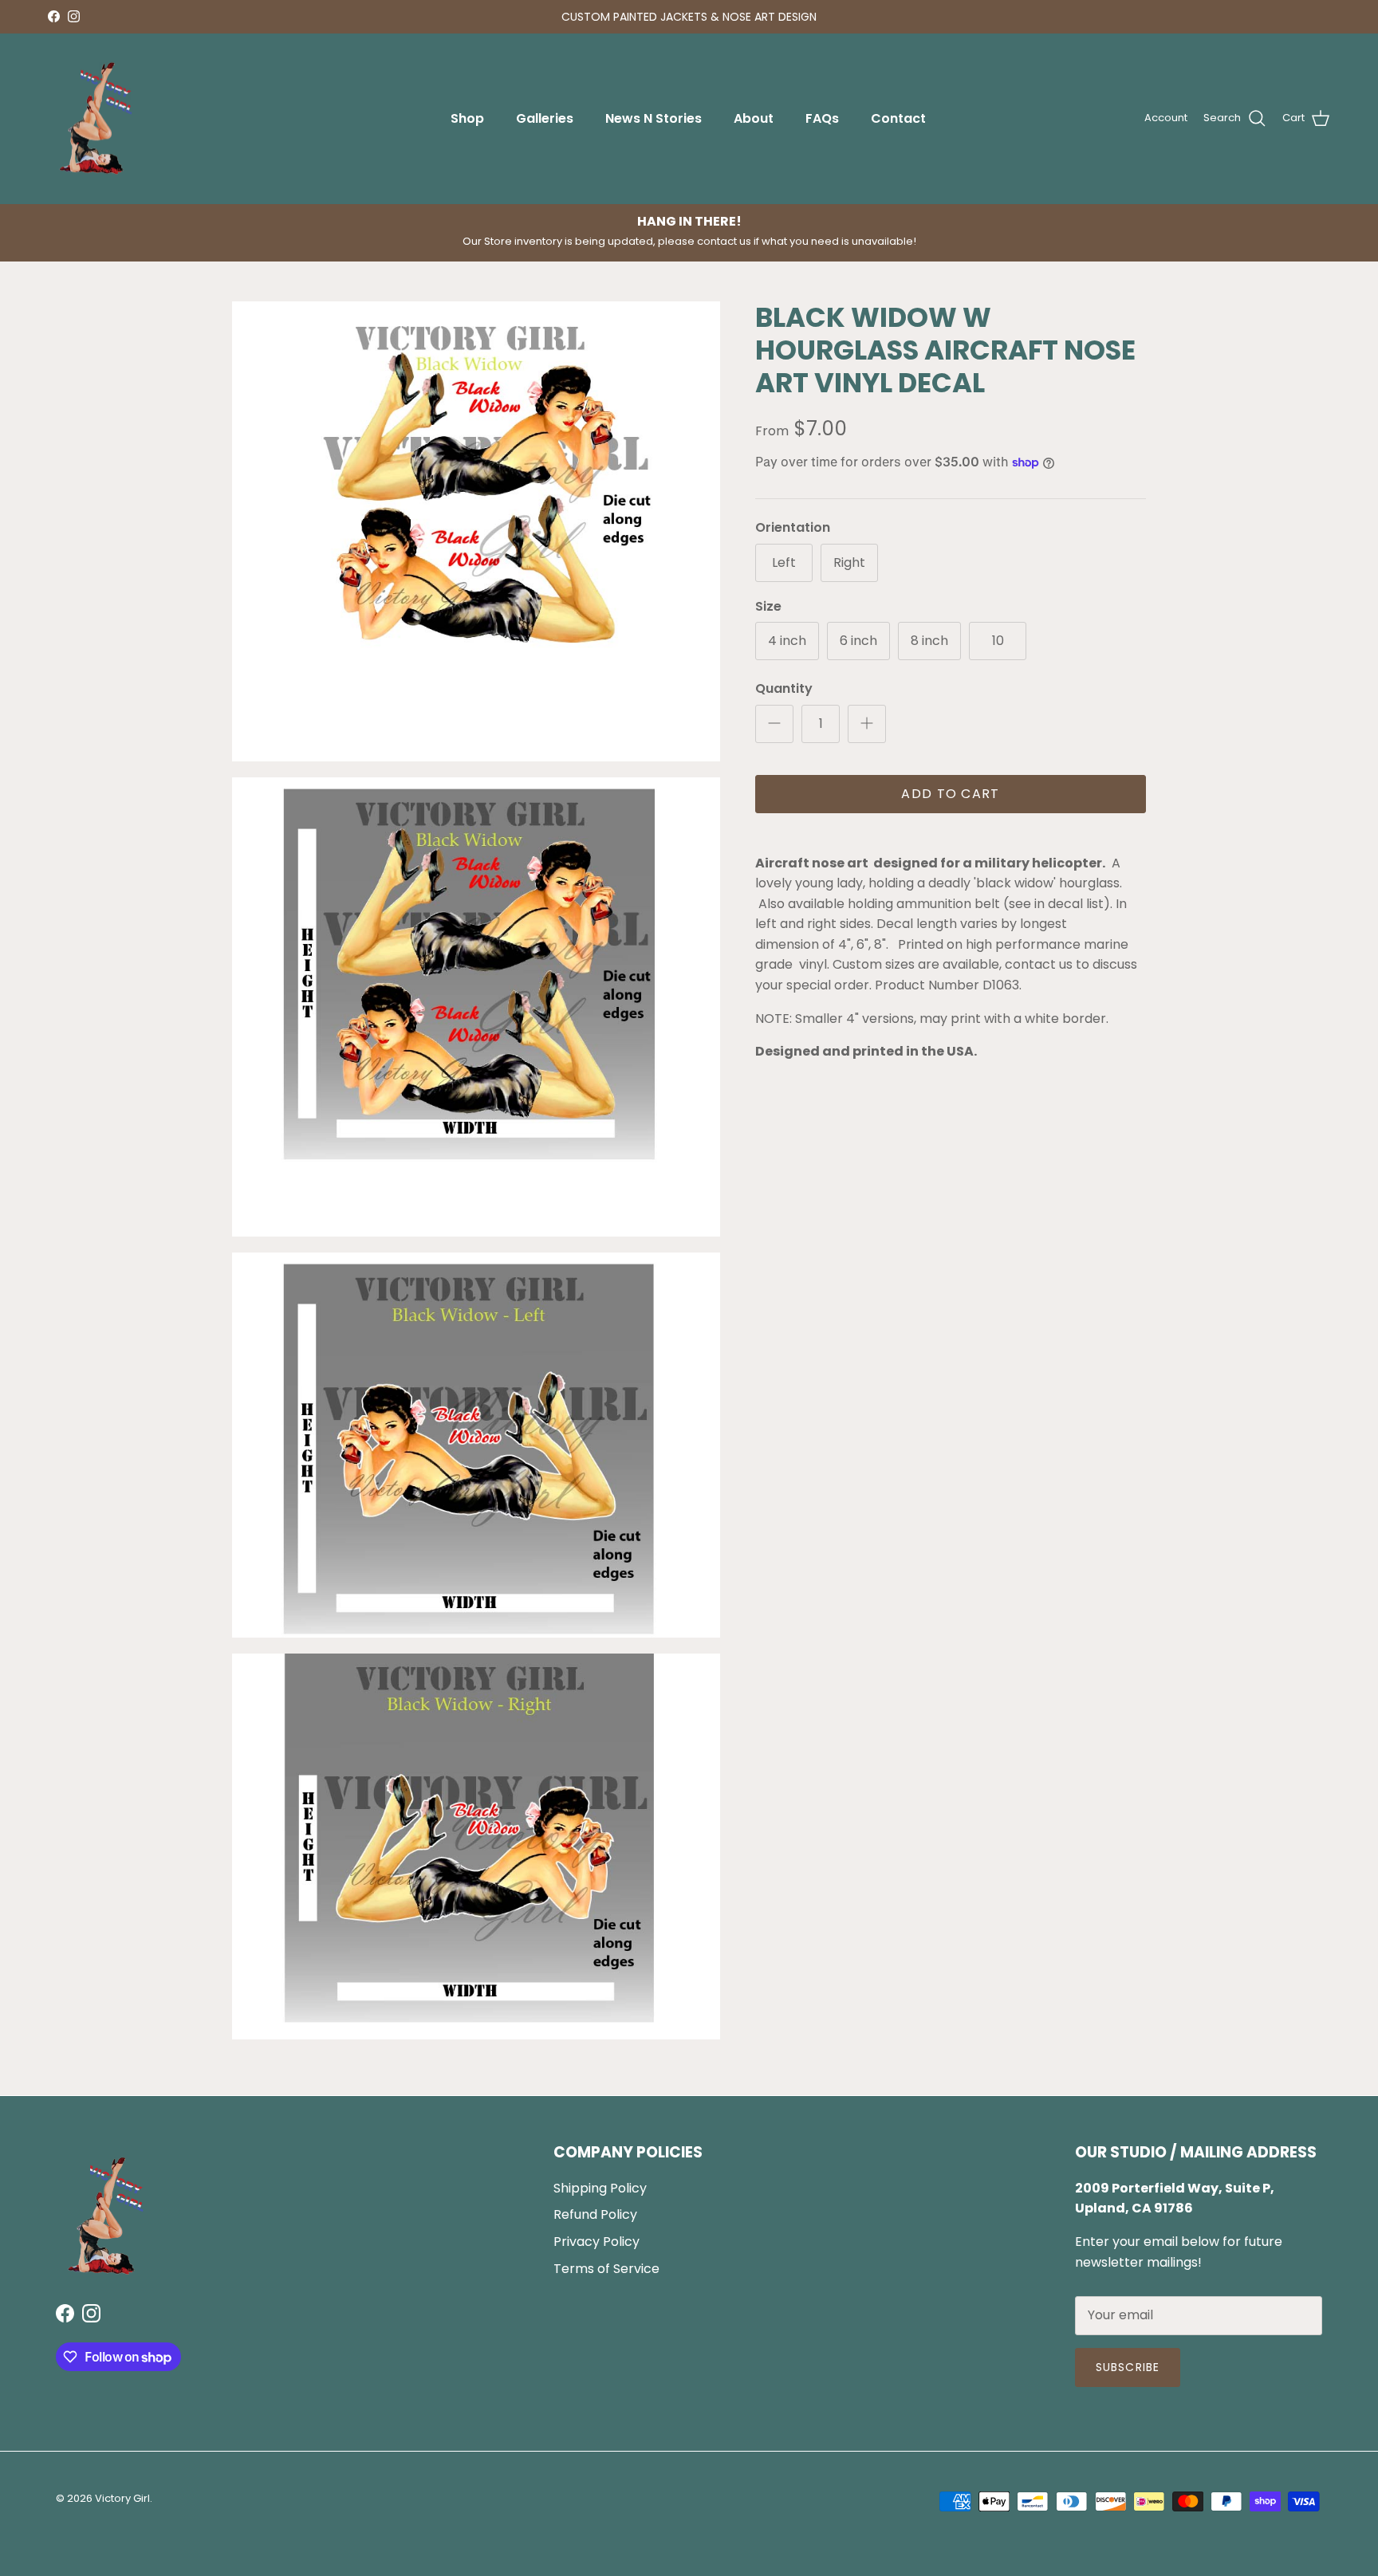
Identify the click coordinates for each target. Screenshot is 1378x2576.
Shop (467, 118)
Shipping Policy (600, 2188)
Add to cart (950, 794)
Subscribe (1128, 2367)
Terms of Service (606, 2269)
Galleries (545, 118)
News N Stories (654, 118)
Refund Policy (595, 2214)
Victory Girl (122, 2498)
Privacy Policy (596, 2242)
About (754, 118)
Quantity (784, 689)
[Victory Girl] (96, 119)
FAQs (822, 118)
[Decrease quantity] (774, 724)
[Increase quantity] (867, 724)
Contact (898, 118)
